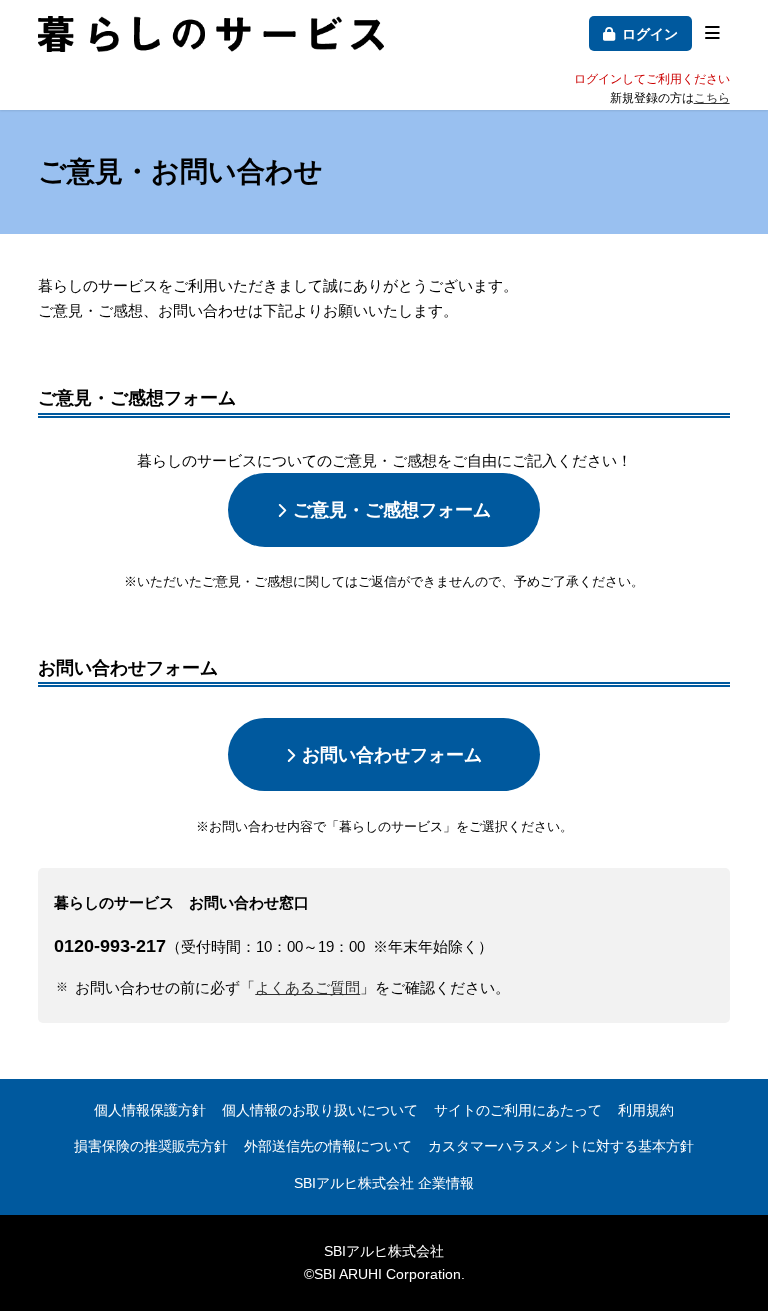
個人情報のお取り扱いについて (320, 1110)
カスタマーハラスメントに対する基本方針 (561, 1146)
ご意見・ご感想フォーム (392, 509)
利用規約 (646, 1110)
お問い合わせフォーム (392, 754)
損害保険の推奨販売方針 (151, 1146)
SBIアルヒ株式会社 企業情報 (384, 1183)
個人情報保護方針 (150, 1110)
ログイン (650, 34)
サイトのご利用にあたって (518, 1110)
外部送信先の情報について (328, 1146)
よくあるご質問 (307, 987)
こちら (712, 98)
